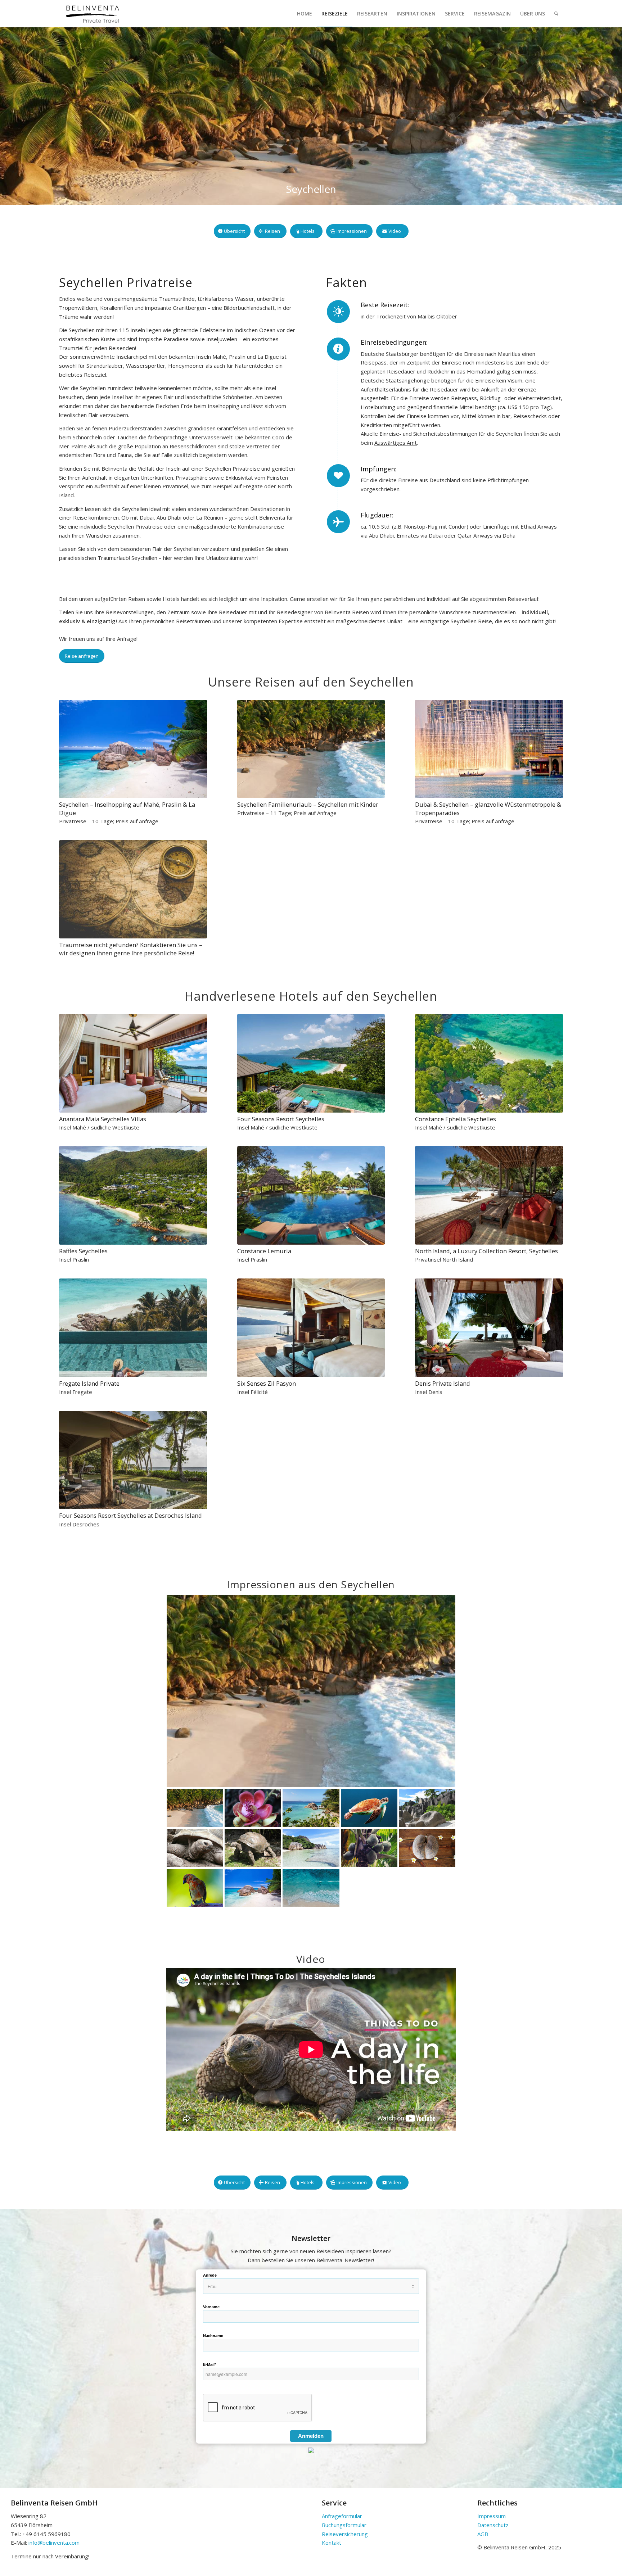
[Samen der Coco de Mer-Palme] (427, 1848)
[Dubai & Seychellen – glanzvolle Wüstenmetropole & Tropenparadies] (489, 749)
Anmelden (311, 2436)
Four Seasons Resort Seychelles (281, 1119)
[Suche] (556, 13)
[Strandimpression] (311, 1691)
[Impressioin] (369, 1848)
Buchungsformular (344, 2525)
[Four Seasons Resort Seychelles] (311, 1063)
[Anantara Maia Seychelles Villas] (133, 1063)
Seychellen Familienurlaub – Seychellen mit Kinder (308, 804)
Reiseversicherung (345, 2534)
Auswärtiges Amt (396, 443)
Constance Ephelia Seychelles (456, 1119)
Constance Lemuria (264, 1251)
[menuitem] (305, 13)
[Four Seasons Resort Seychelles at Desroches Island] (133, 1460)
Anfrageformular (342, 2516)
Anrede (210, 2275)
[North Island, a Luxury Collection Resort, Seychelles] (489, 1195)
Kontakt (332, 2543)
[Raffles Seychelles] (133, 1195)
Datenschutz (493, 2525)
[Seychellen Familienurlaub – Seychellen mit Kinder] (311, 749)
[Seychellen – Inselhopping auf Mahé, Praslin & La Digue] (133, 749)
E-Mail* (209, 2364)
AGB (483, 2534)
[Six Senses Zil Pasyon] (311, 1328)
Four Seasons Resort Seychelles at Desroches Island (130, 1515)
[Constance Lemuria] (311, 1195)
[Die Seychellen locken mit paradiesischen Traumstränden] (311, 1808)
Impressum (492, 2516)
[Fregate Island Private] (133, 1328)
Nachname (213, 2336)
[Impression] (427, 1808)
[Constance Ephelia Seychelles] (489, 1063)
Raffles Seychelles (83, 1251)
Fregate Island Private (89, 1383)
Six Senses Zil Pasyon (267, 1383)
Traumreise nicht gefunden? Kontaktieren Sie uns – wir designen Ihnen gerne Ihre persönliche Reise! (131, 949)
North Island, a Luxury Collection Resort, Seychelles (486, 1251)
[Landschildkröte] (195, 1848)
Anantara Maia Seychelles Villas (103, 1119)
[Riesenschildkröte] (253, 1848)
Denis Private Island (443, 1383)
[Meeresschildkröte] (369, 1808)
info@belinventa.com (54, 2543)
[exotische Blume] (253, 1808)
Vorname (211, 2307)
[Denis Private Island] (489, 1328)
